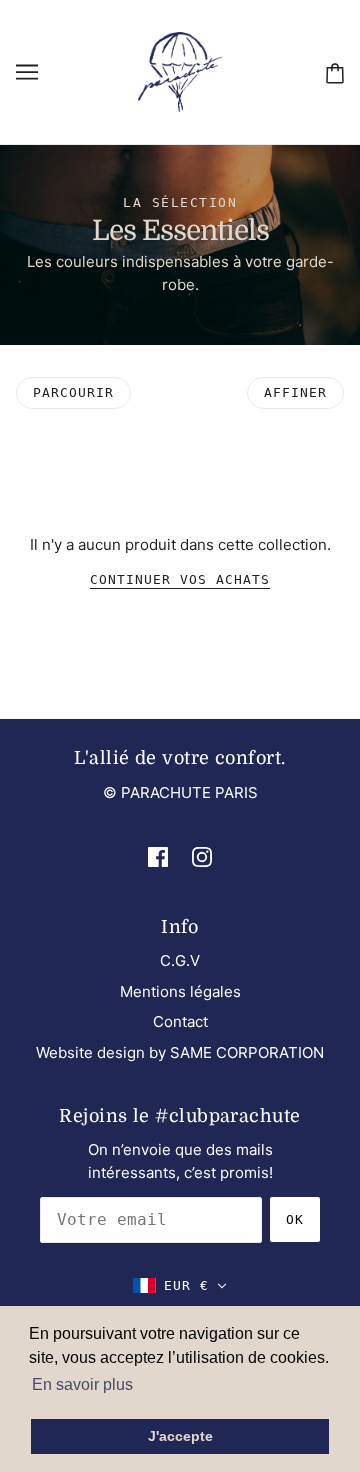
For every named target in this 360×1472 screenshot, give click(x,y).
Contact (180, 1021)
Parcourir (73, 392)
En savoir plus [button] (82, 1384)
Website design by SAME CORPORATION (180, 1052)
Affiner (295, 392)
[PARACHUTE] (180, 70)
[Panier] (335, 72)
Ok (295, 1219)
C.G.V (180, 960)
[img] (158, 856)
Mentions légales (180, 991)
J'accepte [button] (180, 1436)
